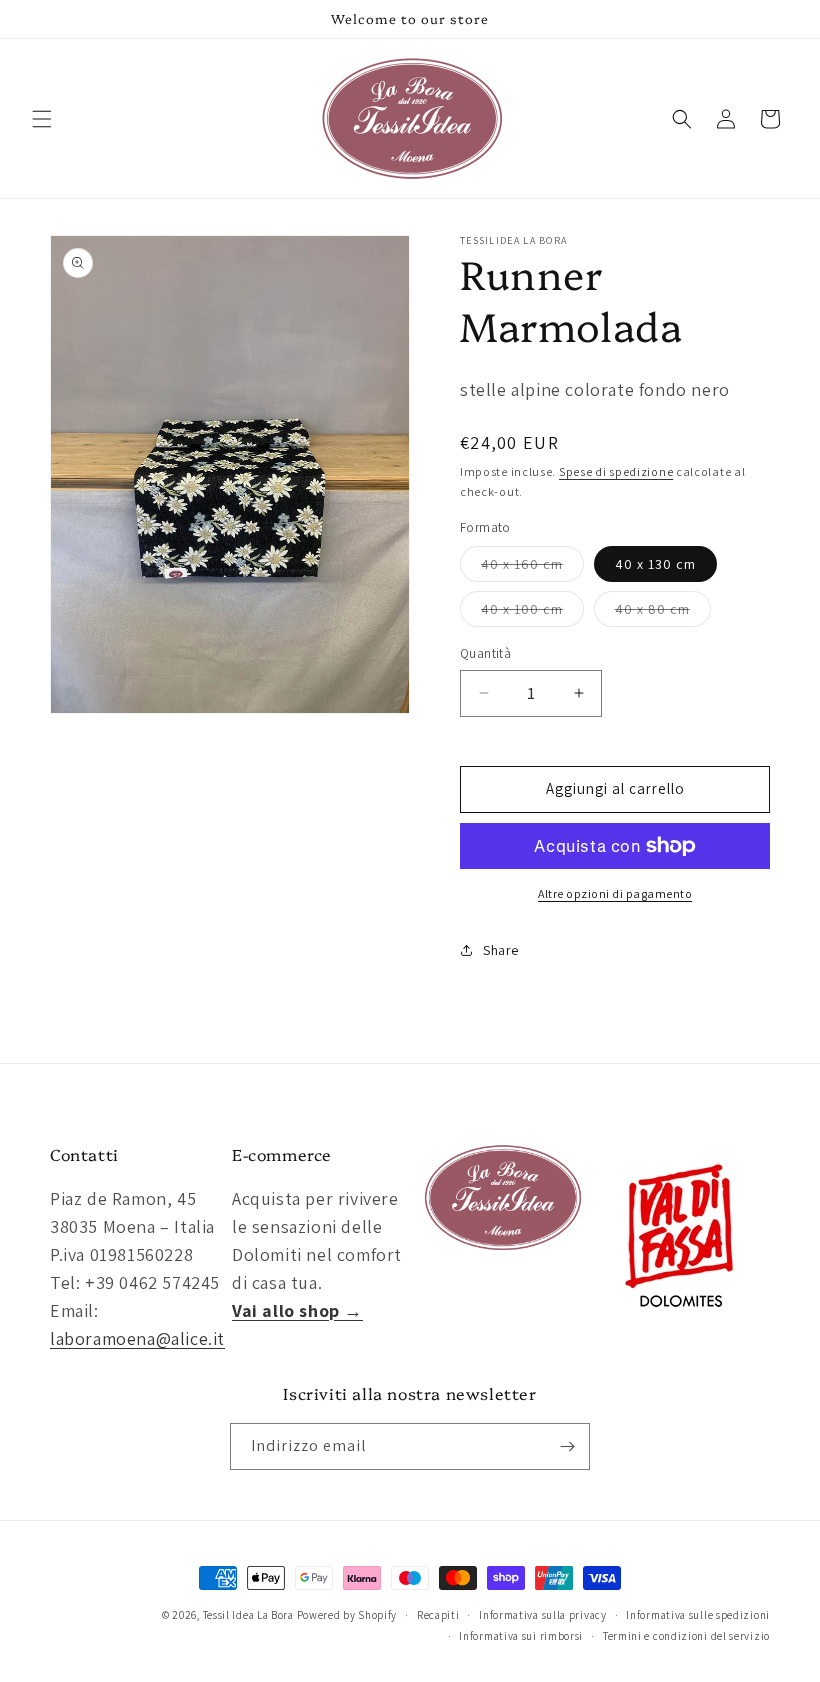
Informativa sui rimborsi (521, 1636)
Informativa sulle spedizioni (698, 1615)
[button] (42, 119)
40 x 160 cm (532, 568)
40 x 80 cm (663, 613)
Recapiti (438, 1615)
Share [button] (501, 950)
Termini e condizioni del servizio (686, 1636)
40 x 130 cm (655, 564)
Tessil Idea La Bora (248, 1615)
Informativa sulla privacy (543, 1615)
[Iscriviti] (567, 1446)
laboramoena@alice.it (137, 1338)
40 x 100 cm (532, 613)
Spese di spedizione (616, 471)
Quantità (485, 653)
